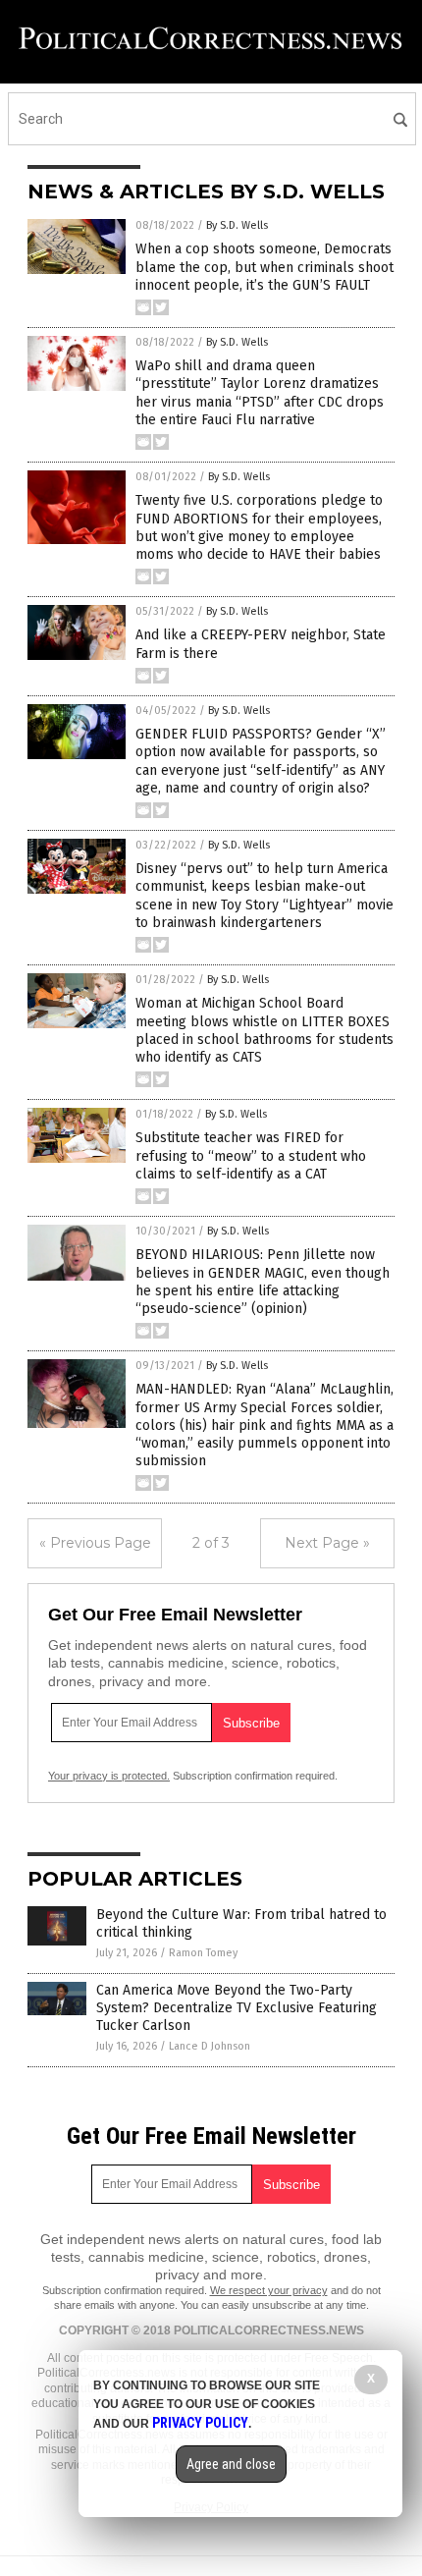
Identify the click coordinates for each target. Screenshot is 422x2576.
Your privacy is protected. (109, 1776)
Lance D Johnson (210, 2046)
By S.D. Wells (237, 225)
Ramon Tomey (203, 1953)
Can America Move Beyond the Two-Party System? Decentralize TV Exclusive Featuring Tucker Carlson (237, 2008)
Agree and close (231, 2464)
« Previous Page (95, 1543)
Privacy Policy (200, 2423)
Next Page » (327, 1543)
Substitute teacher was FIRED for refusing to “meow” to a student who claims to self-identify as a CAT (251, 1155)
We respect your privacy (269, 2290)
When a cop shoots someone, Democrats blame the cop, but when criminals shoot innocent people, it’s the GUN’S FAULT (264, 267)
